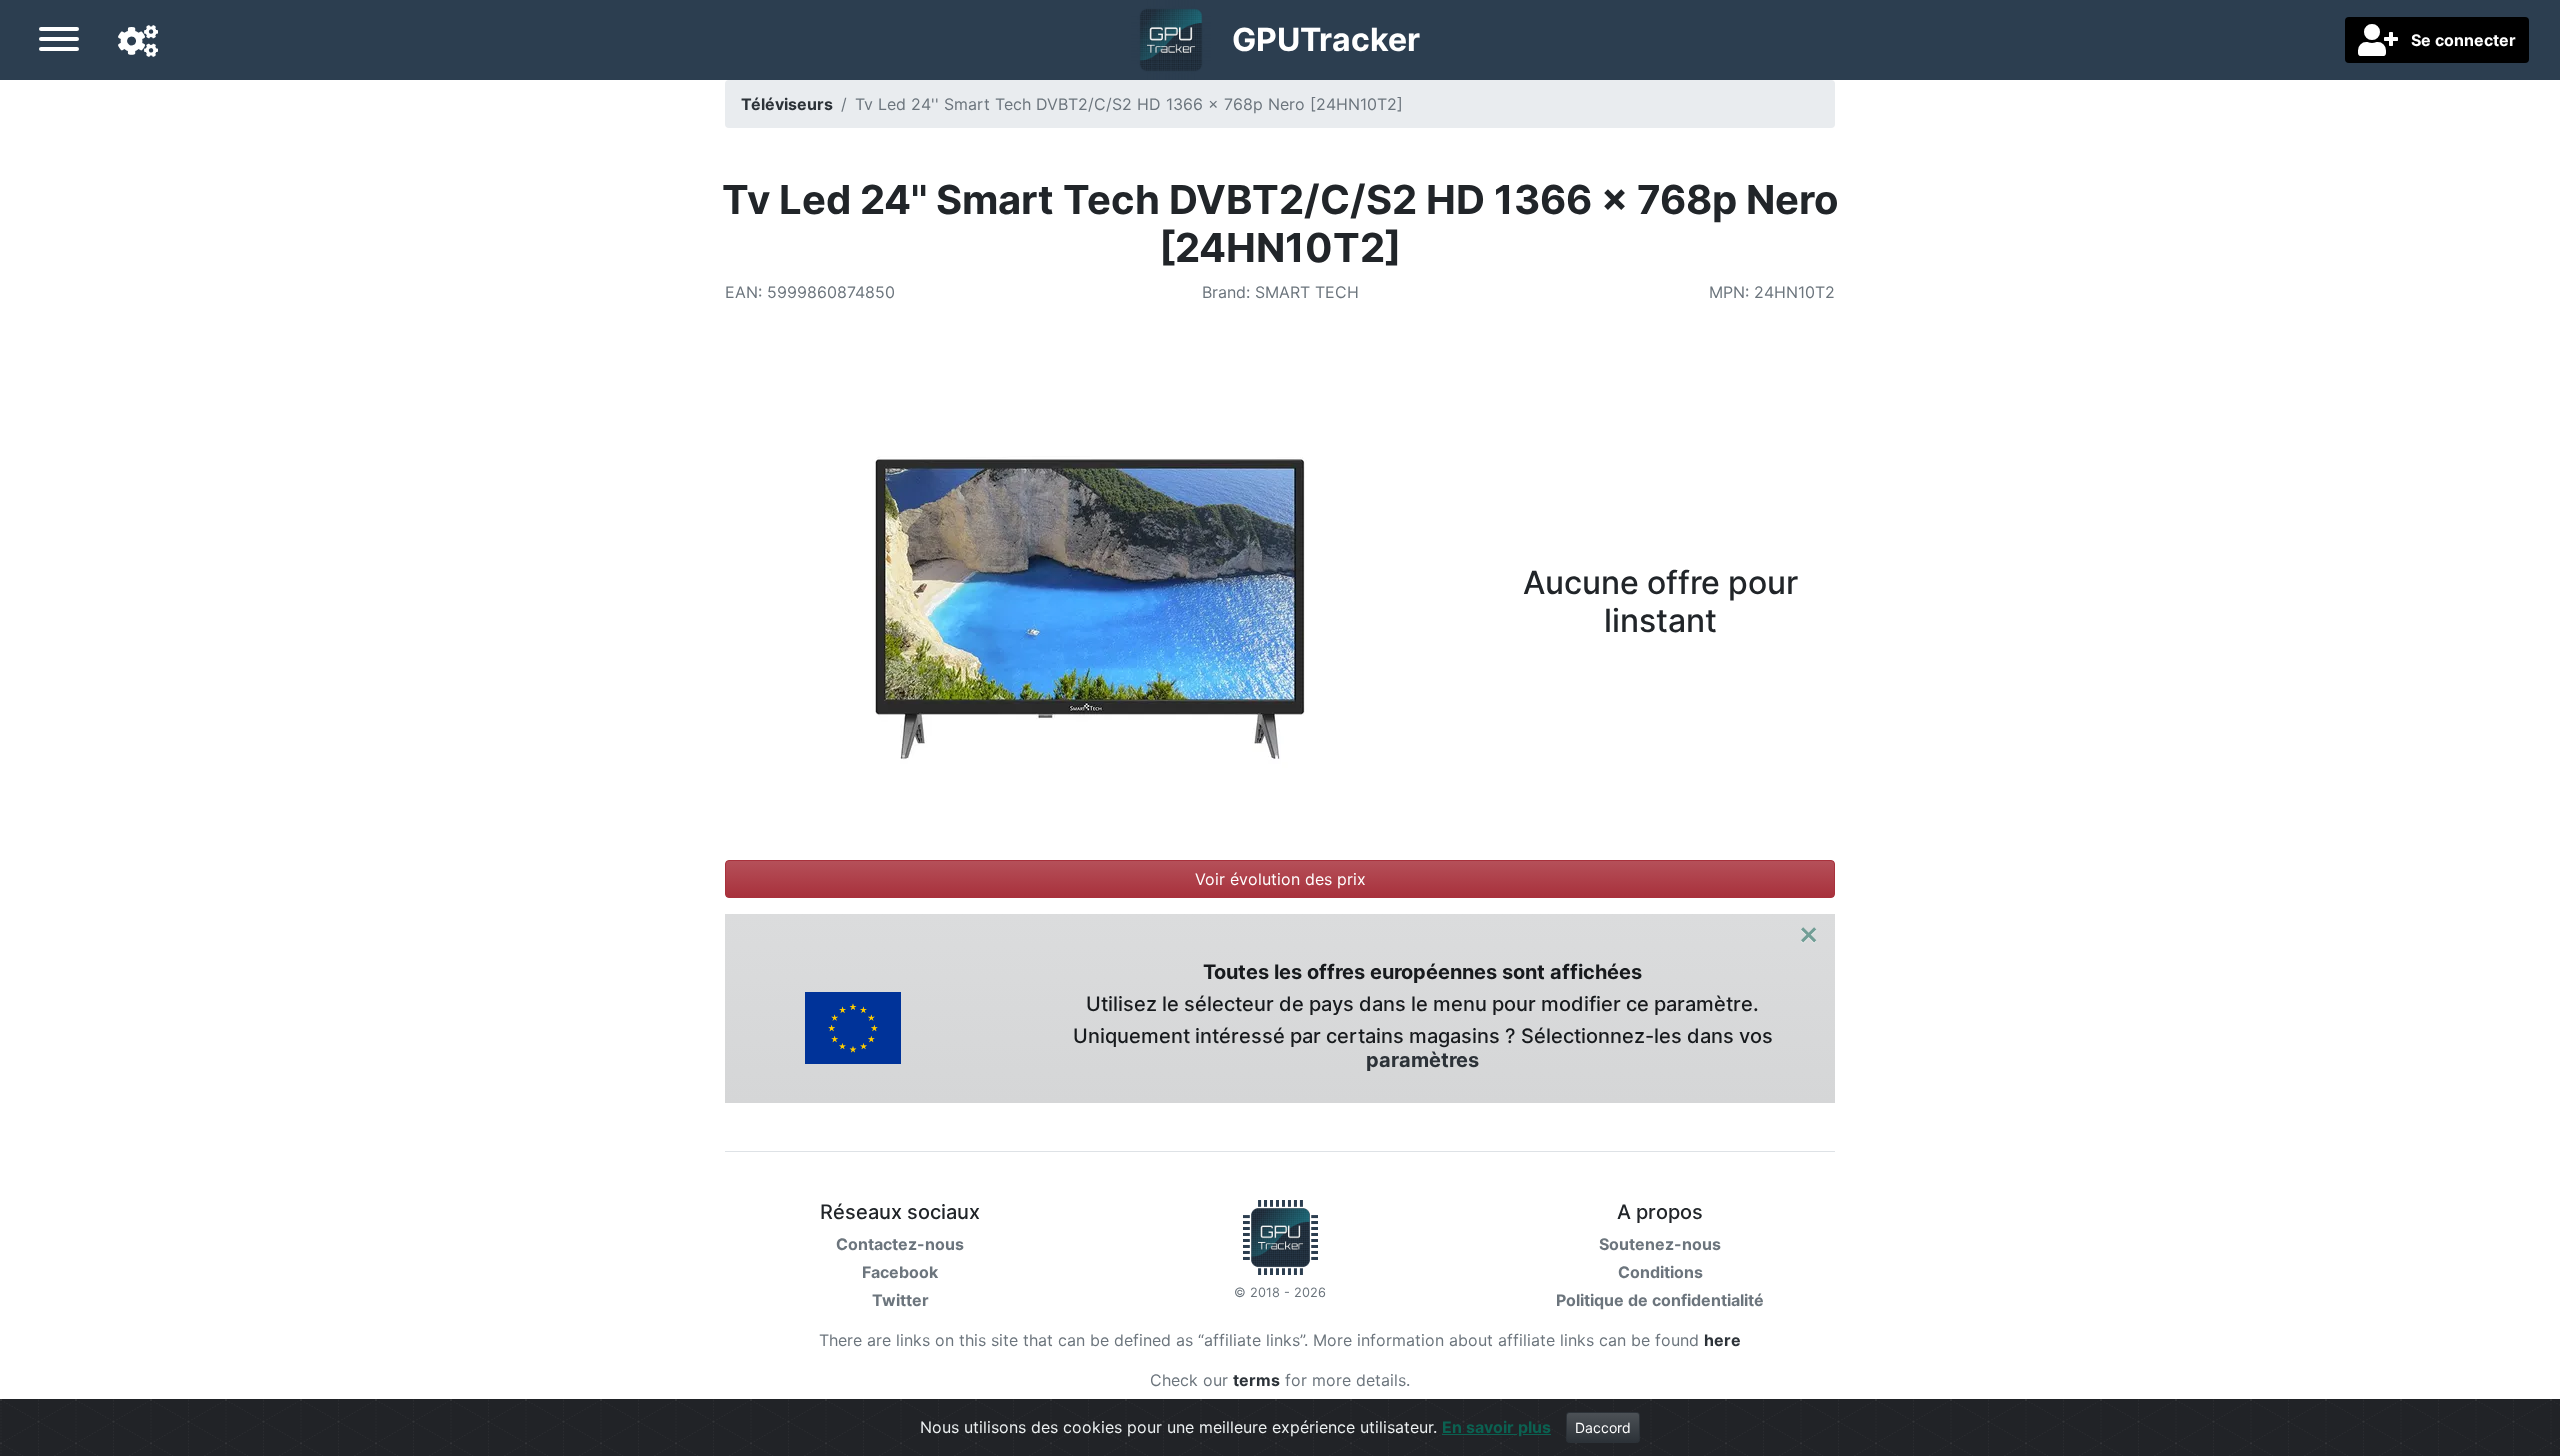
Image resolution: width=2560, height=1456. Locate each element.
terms (1256, 1380)
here (1722, 1340)
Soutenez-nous (1660, 1244)
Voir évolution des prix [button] (1280, 879)
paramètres (1422, 1060)
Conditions (1660, 1272)
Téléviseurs (787, 104)
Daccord (1603, 1427)
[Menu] (59, 42)
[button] (138, 42)
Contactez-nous (900, 1244)
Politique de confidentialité (1660, 1300)
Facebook (900, 1272)
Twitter (900, 1300)
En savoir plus (1496, 1427)
